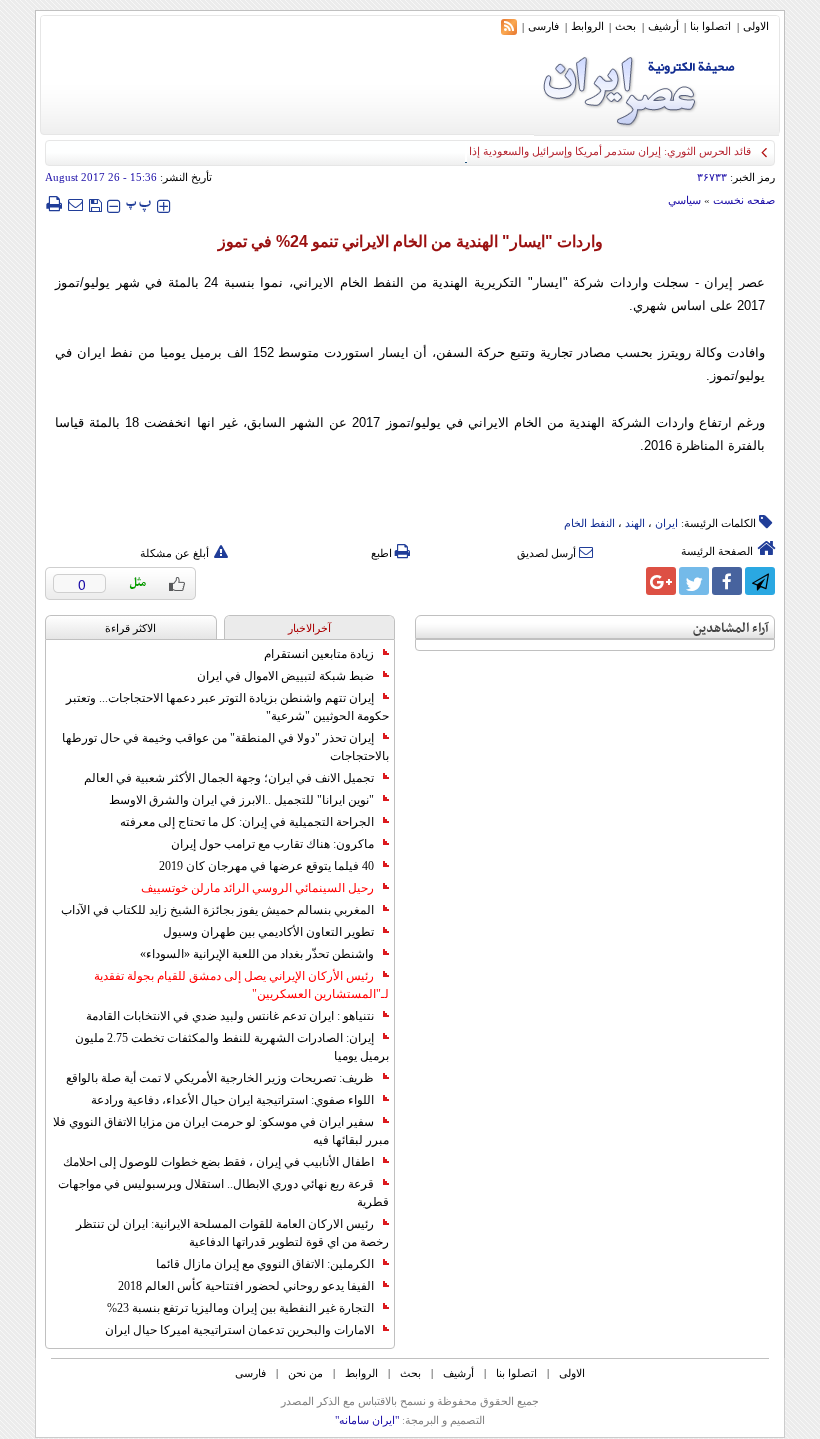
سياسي (684, 200)
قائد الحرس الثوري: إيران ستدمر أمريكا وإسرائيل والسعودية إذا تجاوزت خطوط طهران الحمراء (539, 151)
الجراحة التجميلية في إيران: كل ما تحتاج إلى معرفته (247, 822)
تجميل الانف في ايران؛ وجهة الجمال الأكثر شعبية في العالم (229, 778)
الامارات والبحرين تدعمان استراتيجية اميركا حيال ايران (239, 1330)
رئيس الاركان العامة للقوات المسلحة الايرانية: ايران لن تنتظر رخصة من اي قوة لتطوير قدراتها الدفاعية (232, 1233)
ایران (666, 523)
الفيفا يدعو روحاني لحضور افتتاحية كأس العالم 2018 (246, 1286)
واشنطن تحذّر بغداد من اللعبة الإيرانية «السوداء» (257, 954)
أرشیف (663, 26)
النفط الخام (589, 523)
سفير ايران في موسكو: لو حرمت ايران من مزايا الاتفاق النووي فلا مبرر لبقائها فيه (221, 1131)
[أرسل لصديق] (75, 204)
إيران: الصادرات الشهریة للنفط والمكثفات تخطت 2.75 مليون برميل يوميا (232, 1047)
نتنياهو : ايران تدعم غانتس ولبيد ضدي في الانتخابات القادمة (230, 1016)
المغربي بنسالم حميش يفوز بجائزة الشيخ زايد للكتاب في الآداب (217, 910)
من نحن (305, 1373)
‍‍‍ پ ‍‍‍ (139, 203)
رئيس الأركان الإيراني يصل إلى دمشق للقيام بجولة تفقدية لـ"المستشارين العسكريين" (241, 985)
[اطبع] (53, 204)
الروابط (587, 26)
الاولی (756, 26)
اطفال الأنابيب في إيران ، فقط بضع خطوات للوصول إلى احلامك (218, 1162)
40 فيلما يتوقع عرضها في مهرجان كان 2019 (266, 866)
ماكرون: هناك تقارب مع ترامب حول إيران (272, 844)
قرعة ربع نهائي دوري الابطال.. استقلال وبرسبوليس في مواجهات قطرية (223, 1193)
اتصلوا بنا (710, 26)
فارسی (543, 26)
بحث (625, 26)
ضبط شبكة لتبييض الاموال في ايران (285, 676)
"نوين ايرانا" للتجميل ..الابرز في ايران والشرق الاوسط (241, 800)
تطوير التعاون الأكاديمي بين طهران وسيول (268, 932)
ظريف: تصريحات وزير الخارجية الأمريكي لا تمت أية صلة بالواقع (220, 1078)
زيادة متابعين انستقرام (319, 654)
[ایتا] (628, 581)
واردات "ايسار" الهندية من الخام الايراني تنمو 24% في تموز (410, 241)
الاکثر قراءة (130, 628)
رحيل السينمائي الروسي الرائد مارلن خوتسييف (257, 888)
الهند (635, 523)
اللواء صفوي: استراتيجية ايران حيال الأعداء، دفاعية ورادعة (232, 1100)
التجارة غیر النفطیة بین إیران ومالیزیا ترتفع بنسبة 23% (240, 1308)
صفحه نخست (744, 200)
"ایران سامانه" (367, 1420)
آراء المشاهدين (731, 628)
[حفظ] (95, 203)
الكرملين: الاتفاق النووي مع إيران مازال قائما (265, 1264)
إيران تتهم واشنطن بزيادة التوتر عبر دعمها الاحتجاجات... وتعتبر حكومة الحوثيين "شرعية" (227, 707)
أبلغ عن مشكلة (174, 553)
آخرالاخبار (309, 628)
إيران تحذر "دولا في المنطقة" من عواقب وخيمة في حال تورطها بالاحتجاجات (225, 747)
